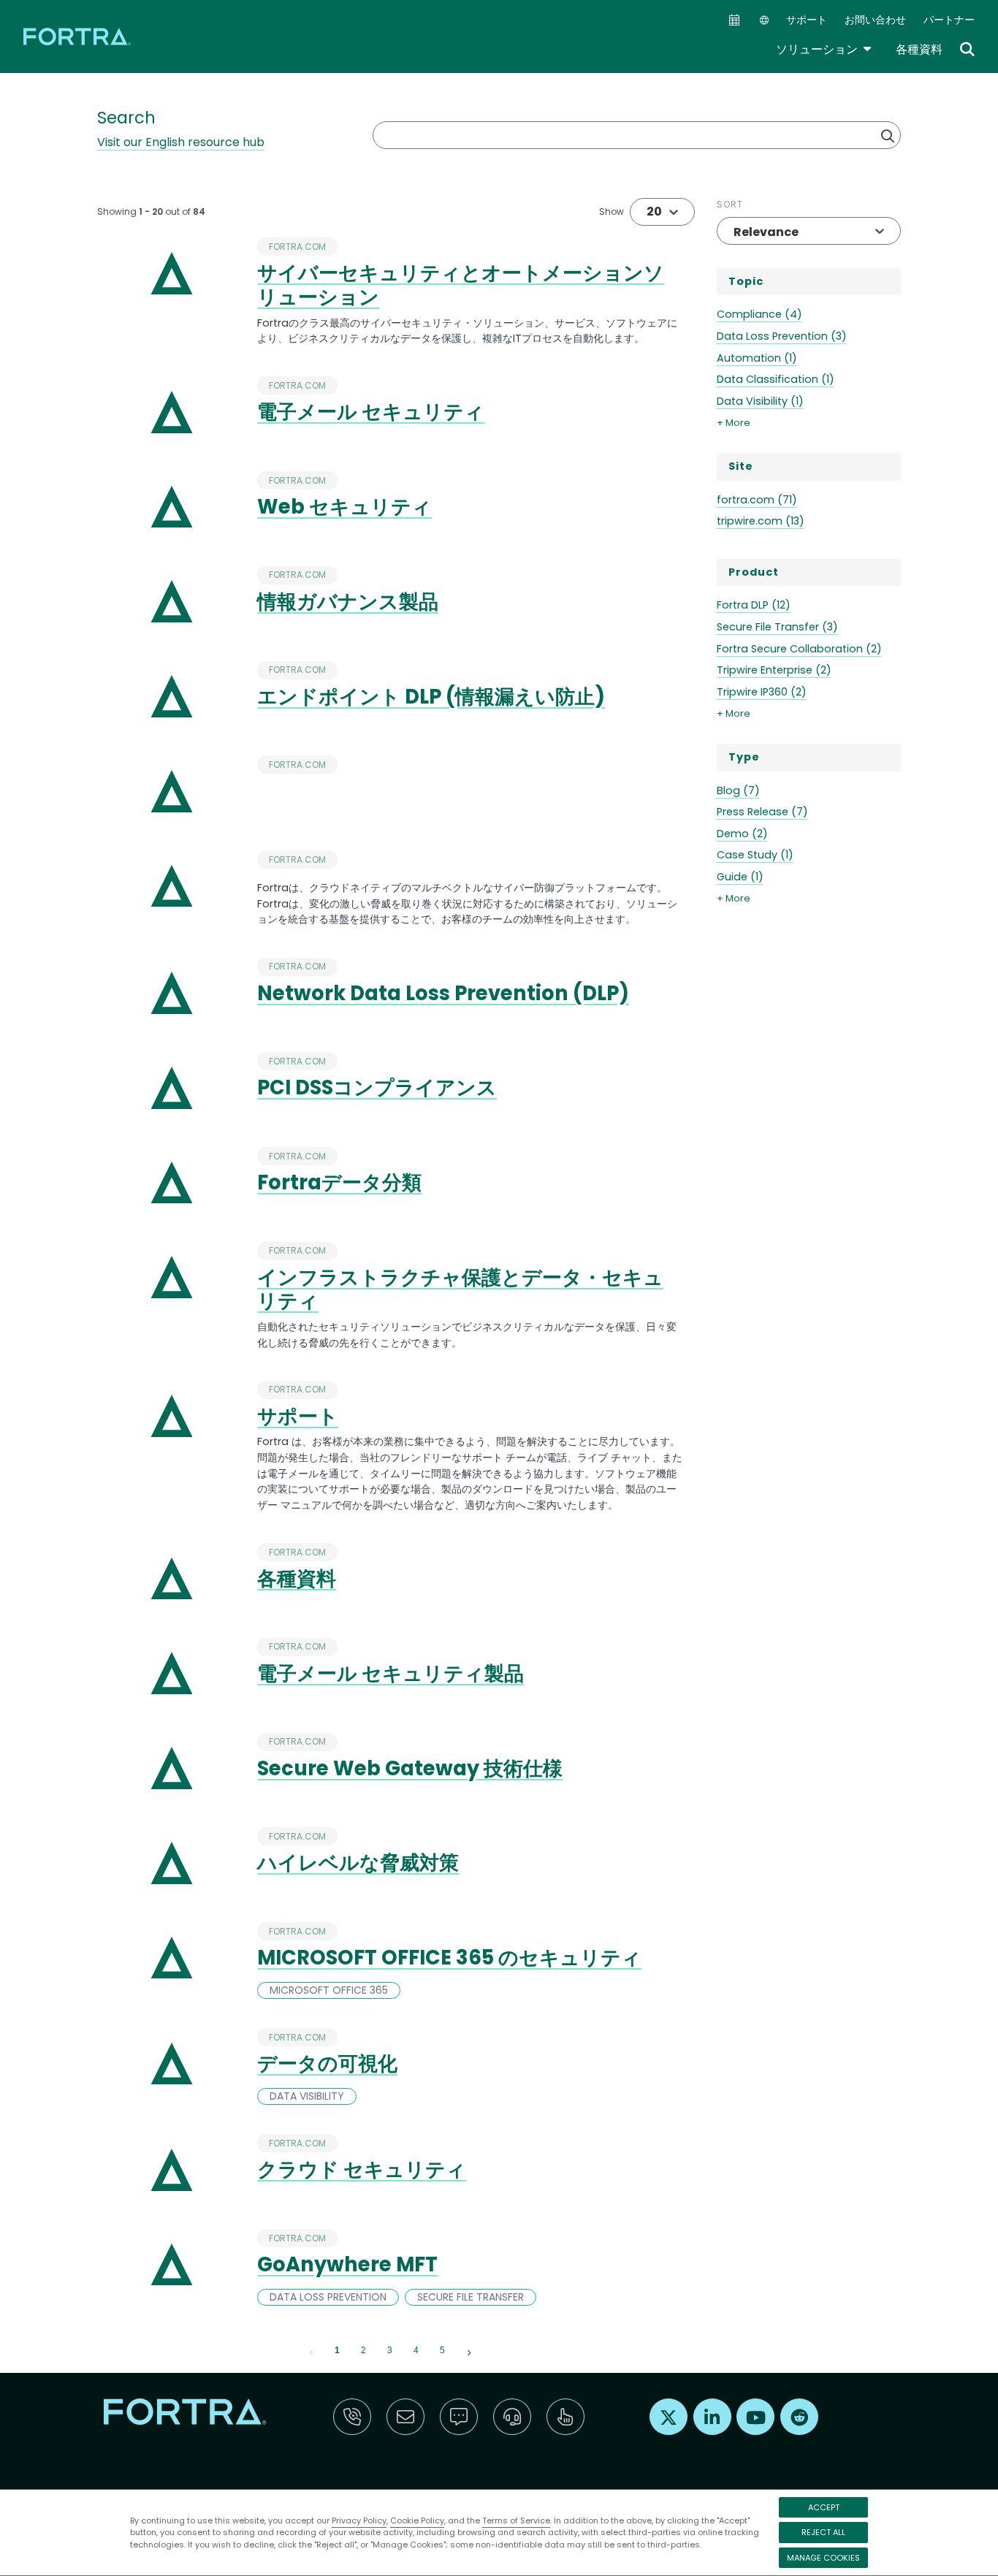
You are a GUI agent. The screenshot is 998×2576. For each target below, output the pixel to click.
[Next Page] (469, 2351)
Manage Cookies (823, 2558)
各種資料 (919, 49)
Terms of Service (516, 2520)
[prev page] (311, 2351)
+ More (734, 423)
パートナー (949, 20)
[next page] (469, 2351)
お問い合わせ (875, 20)
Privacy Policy (359, 2520)
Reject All (823, 2532)
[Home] (78, 36)
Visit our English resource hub (181, 142)
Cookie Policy (417, 2520)
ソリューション (824, 49)
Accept (824, 2507)
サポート (807, 20)
